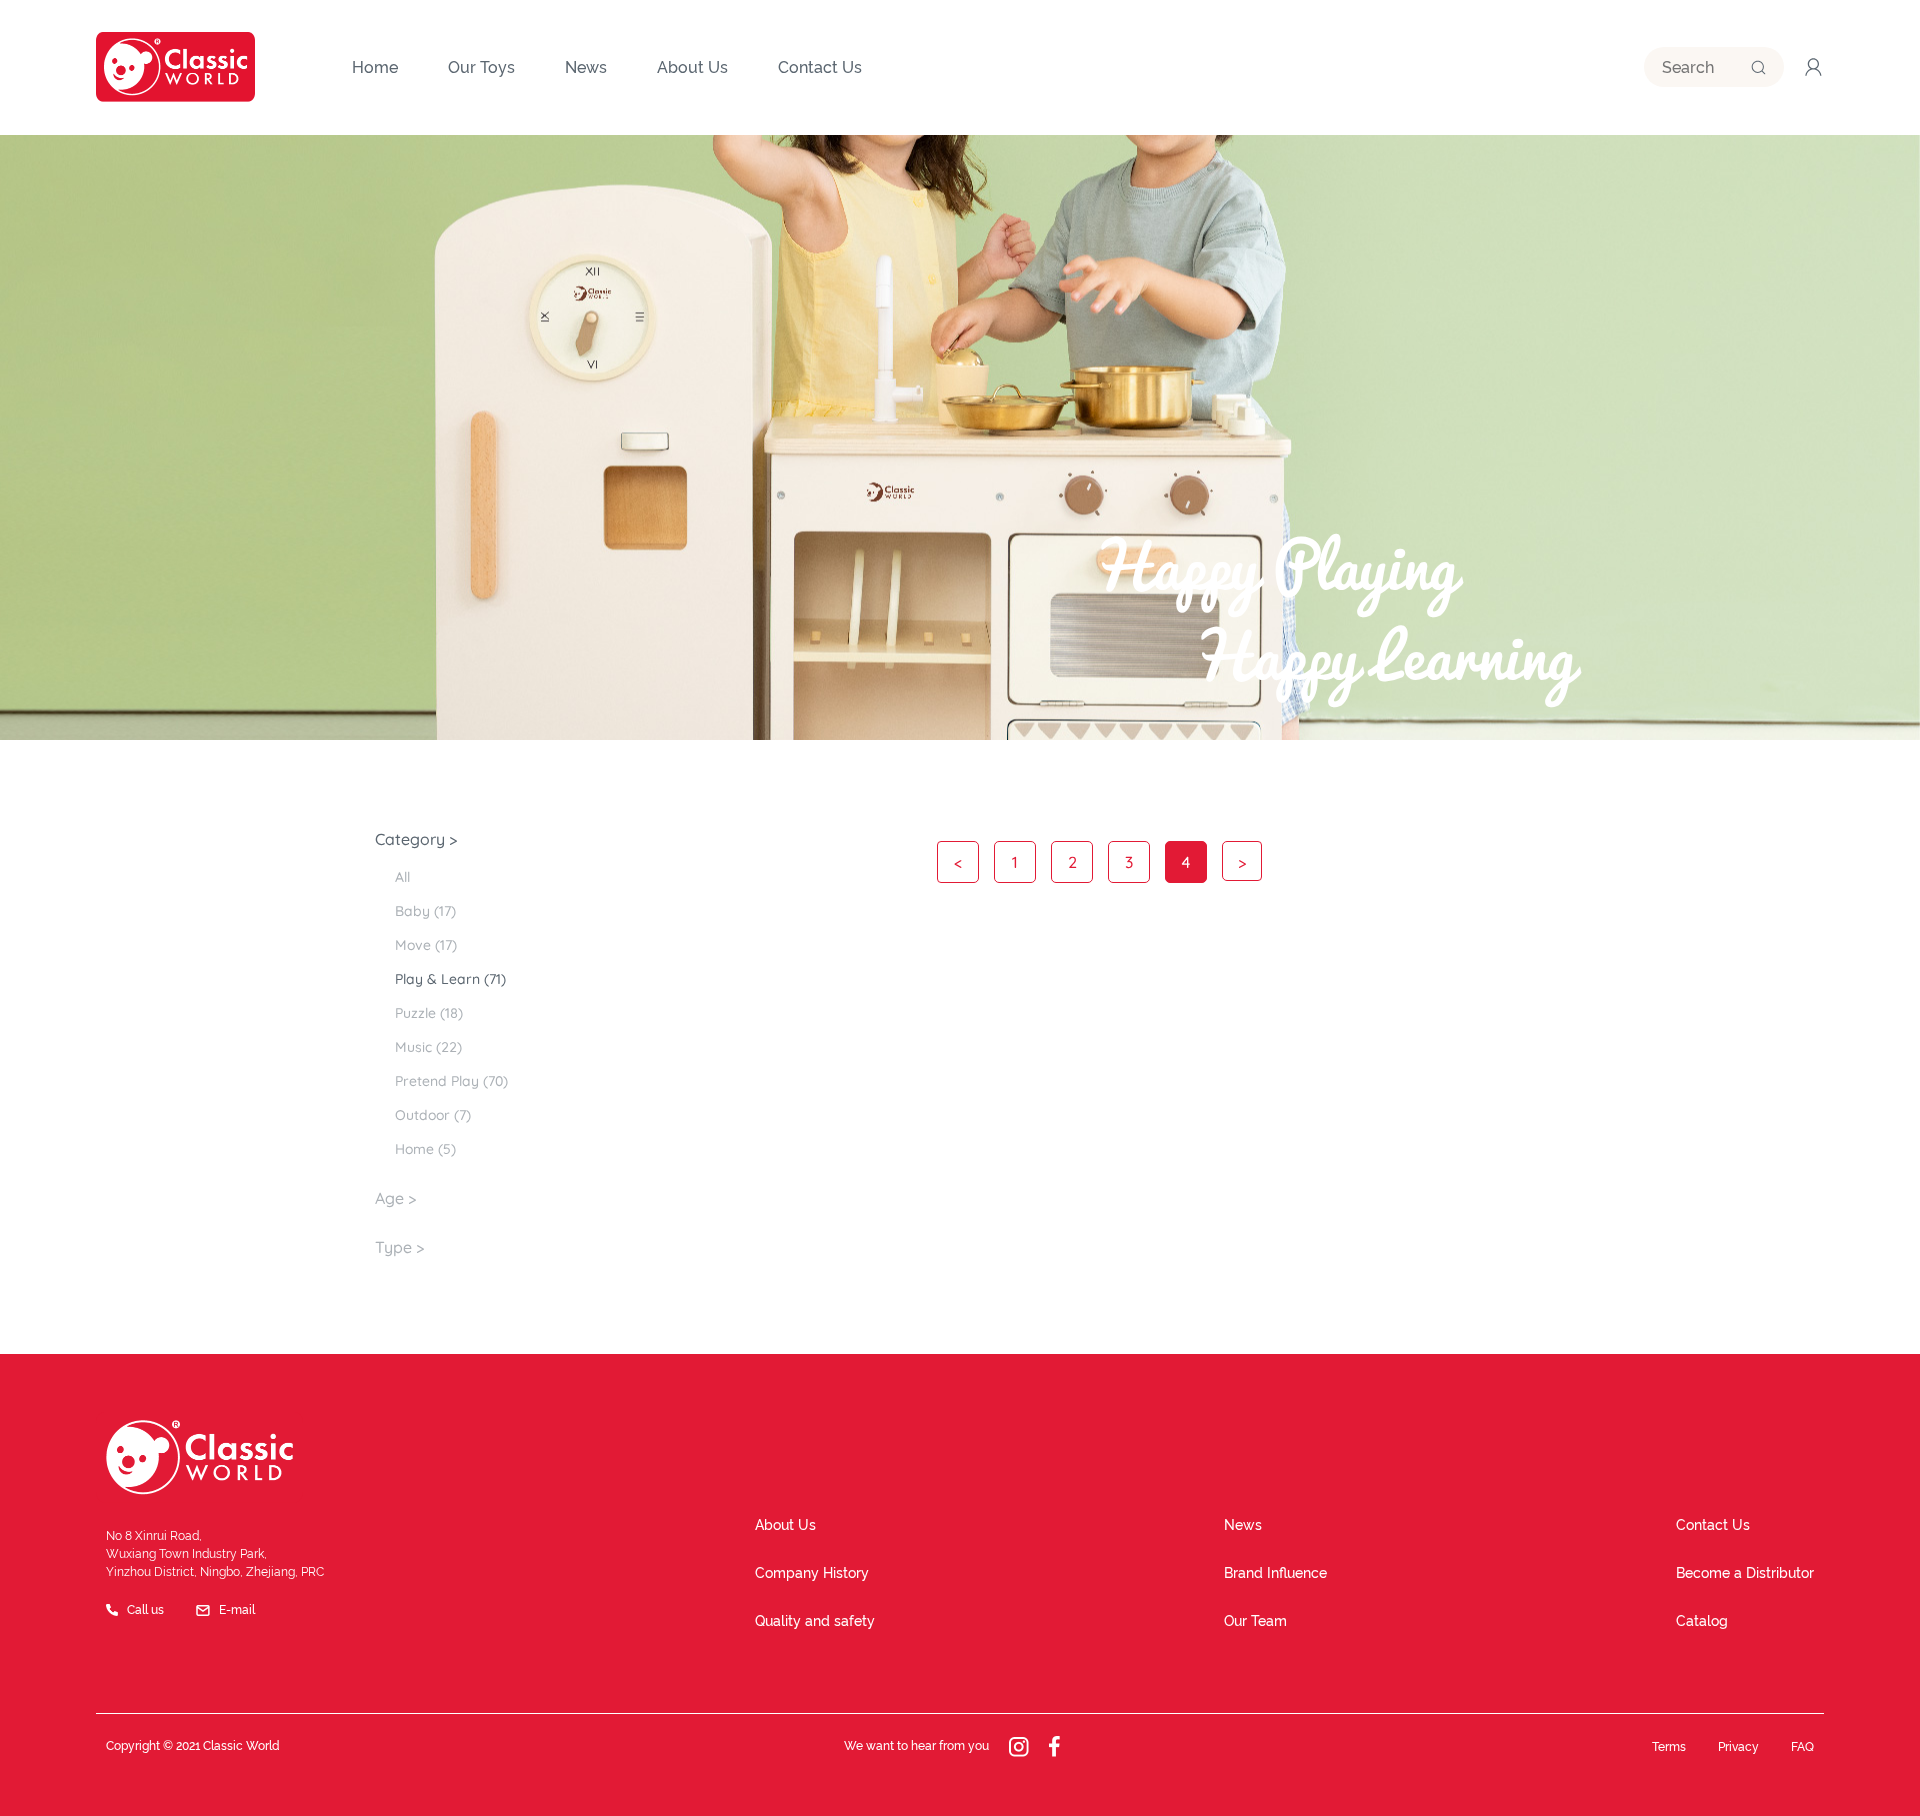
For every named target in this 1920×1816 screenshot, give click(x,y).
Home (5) (425, 1149)
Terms (1669, 1747)
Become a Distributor (1745, 1573)
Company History (812, 1573)
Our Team (1255, 1621)
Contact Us (1713, 1525)
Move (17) (426, 945)
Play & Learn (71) (450, 979)
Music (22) (428, 1047)
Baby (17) (425, 911)
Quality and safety (815, 1621)
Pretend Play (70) (451, 1081)
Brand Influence (1275, 1573)
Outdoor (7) (433, 1115)
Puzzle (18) (429, 1013)
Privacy (1738, 1747)
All (402, 877)
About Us (785, 1525)
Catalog (1702, 1621)
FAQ (1802, 1747)
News (1243, 1525)
